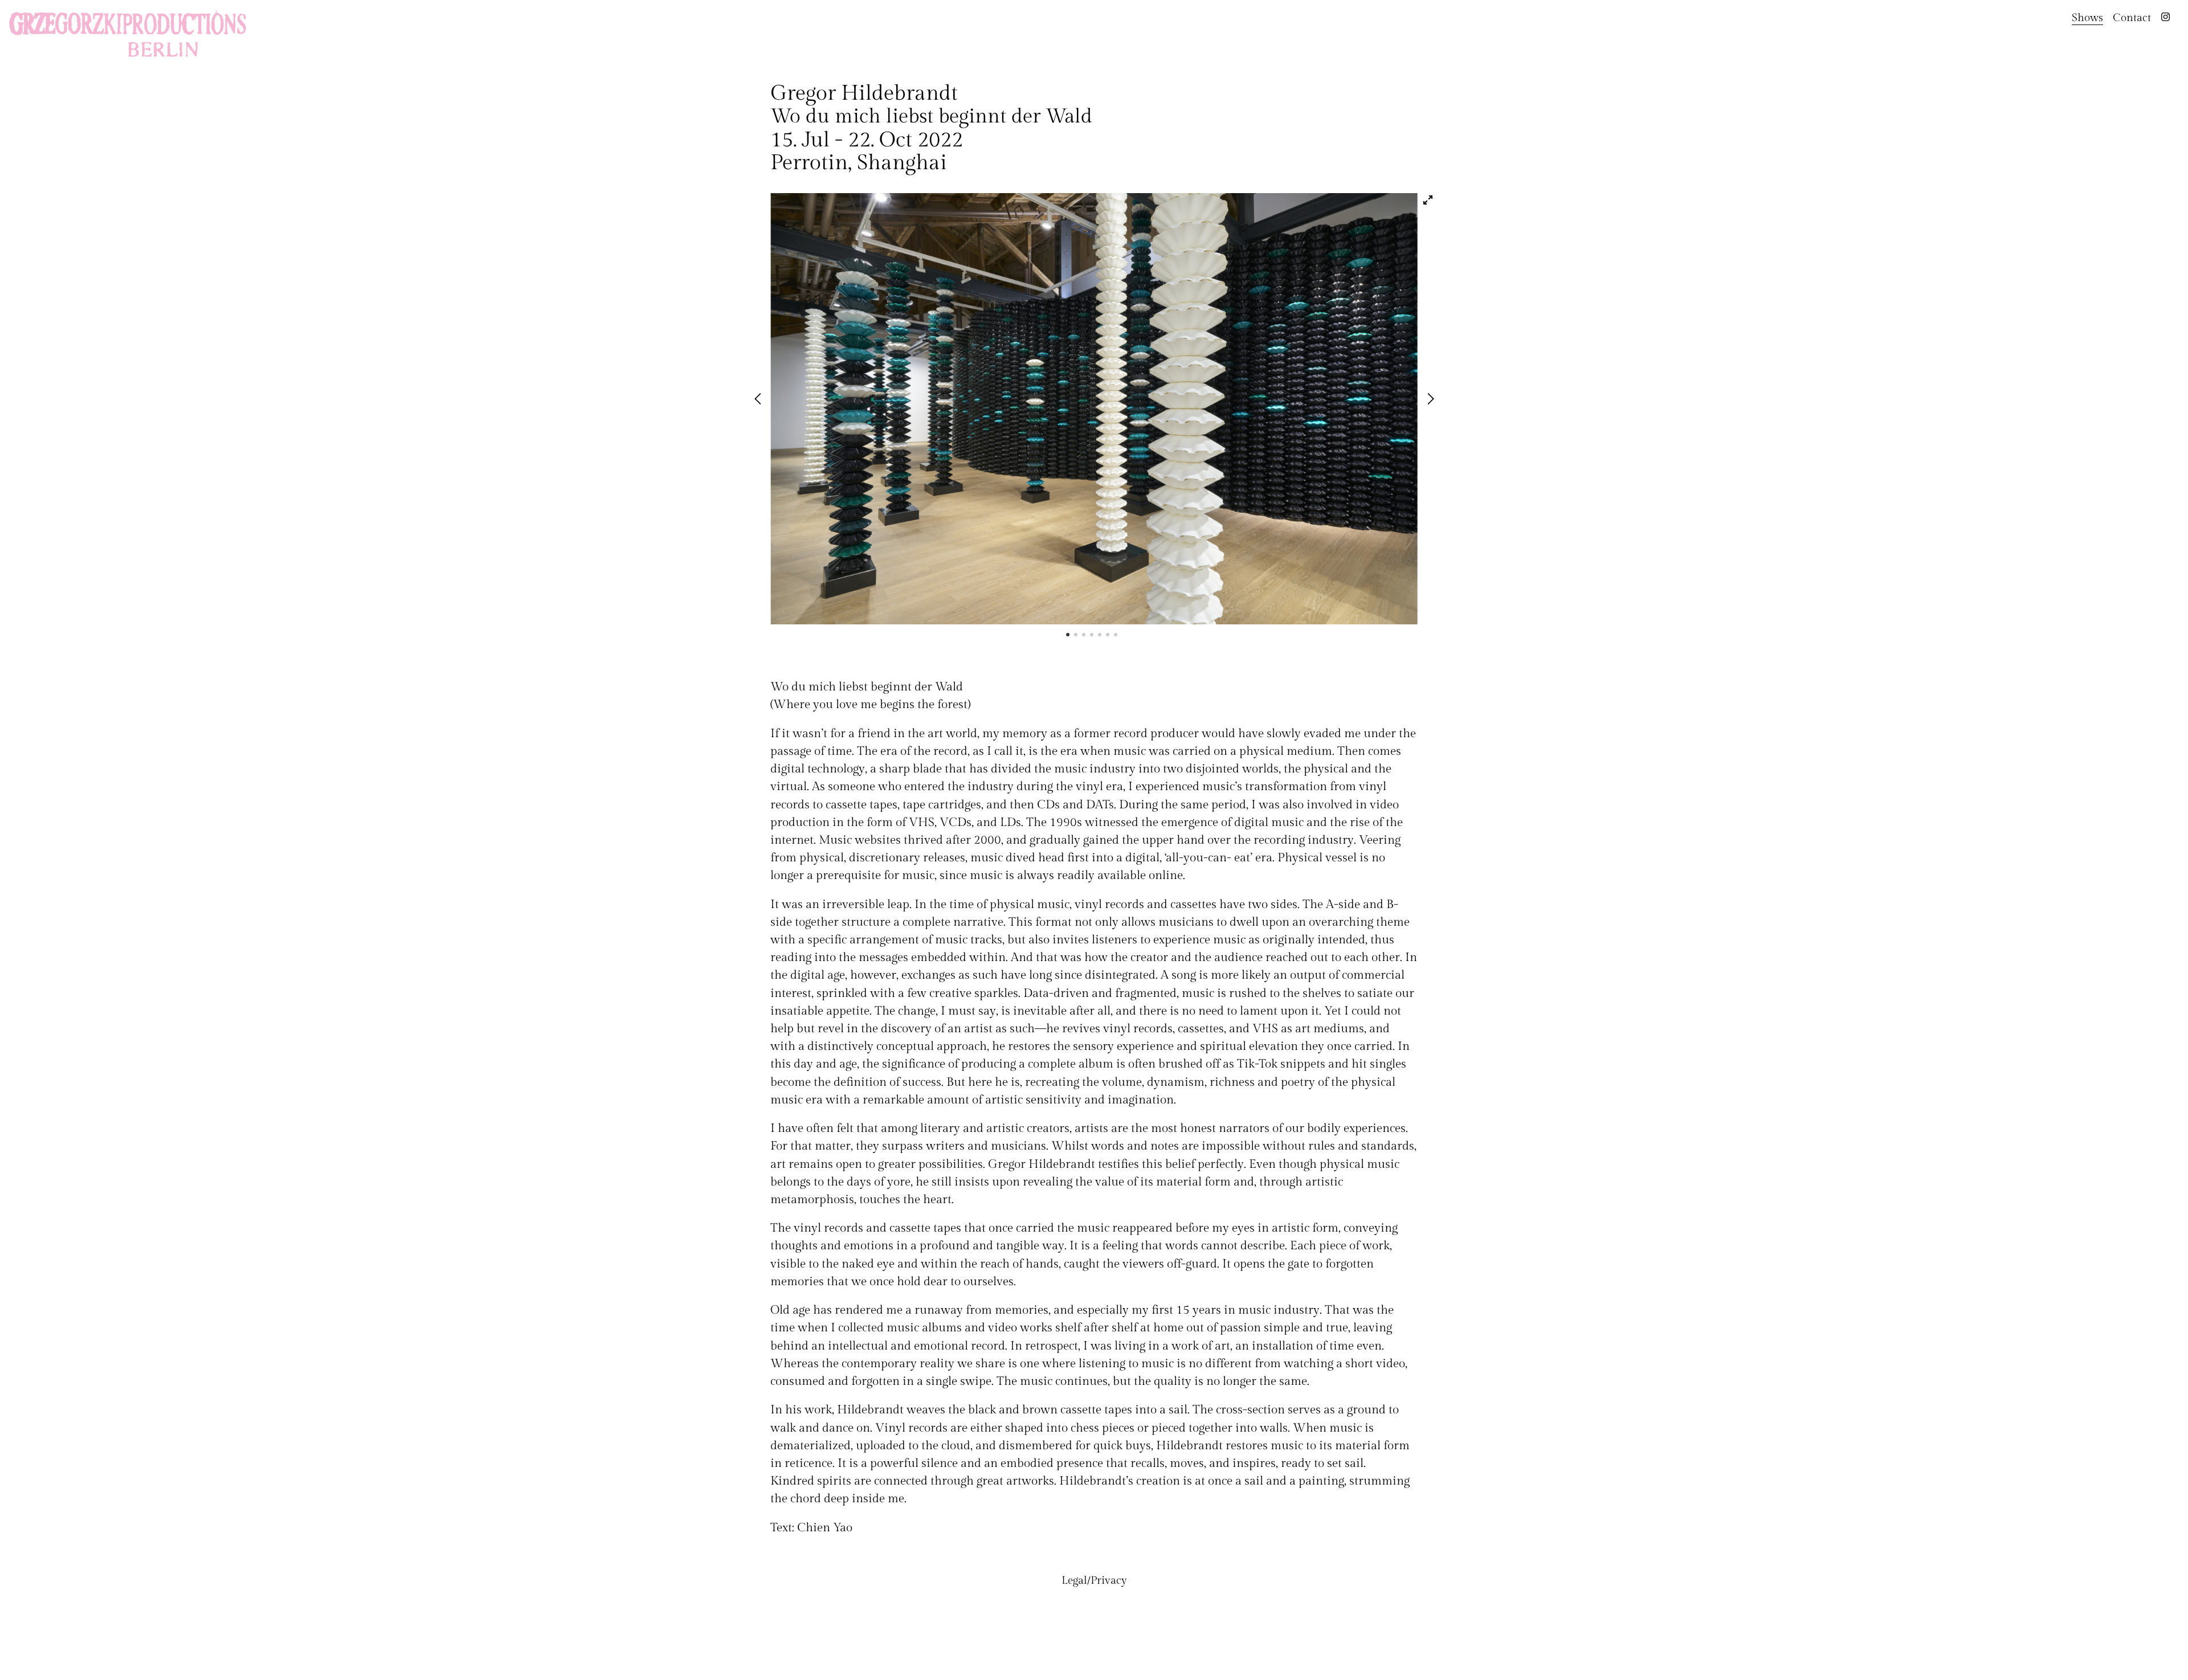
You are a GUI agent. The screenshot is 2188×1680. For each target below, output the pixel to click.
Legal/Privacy (1094, 1580)
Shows (2087, 18)
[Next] (1431, 400)
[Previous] (760, 400)
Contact (2132, 18)
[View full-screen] (1428, 200)
